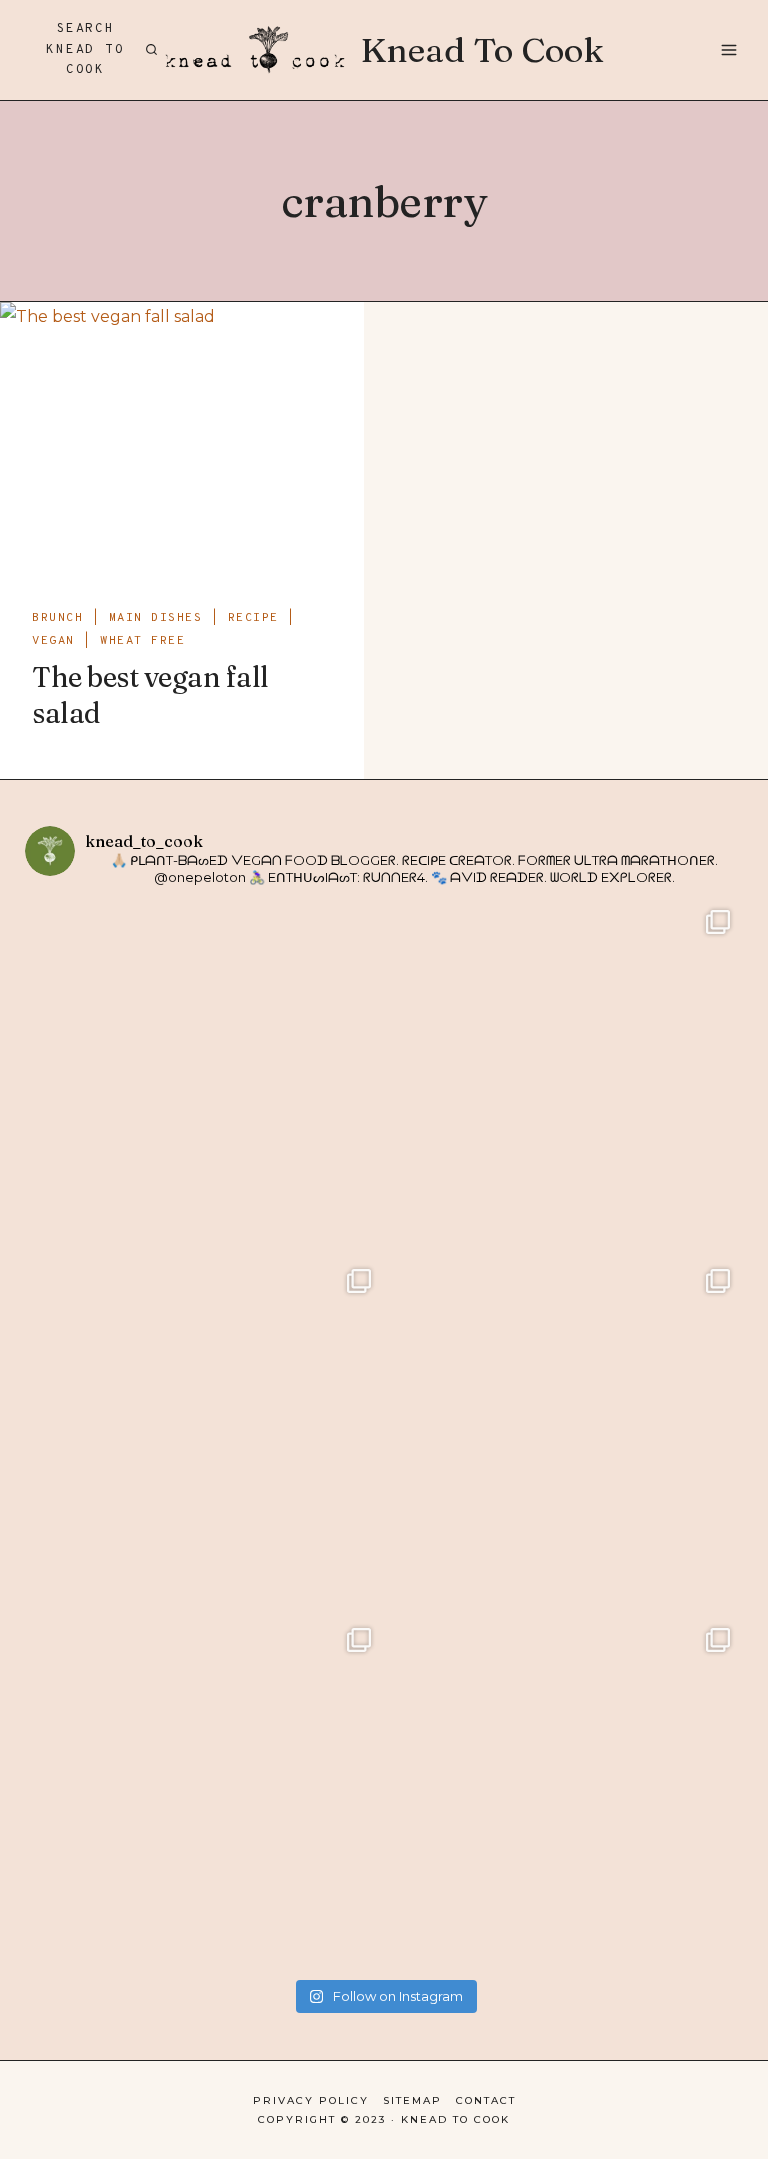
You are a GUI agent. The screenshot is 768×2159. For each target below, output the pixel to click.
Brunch (57, 618)
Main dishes (156, 618)
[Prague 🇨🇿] (563, 1435)
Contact (486, 2100)
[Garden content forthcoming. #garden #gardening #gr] (204, 1076)
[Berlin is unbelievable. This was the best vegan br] (204, 1794)
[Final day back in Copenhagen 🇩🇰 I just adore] (563, 1076)
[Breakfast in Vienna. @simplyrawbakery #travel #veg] (204, 1435)
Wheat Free (142, 641)
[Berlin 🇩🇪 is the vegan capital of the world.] (563, 1794)
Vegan (53, 641)
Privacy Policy (311, 2100)
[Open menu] (728, 49)
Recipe (253, 618)
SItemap (412, 2100)
